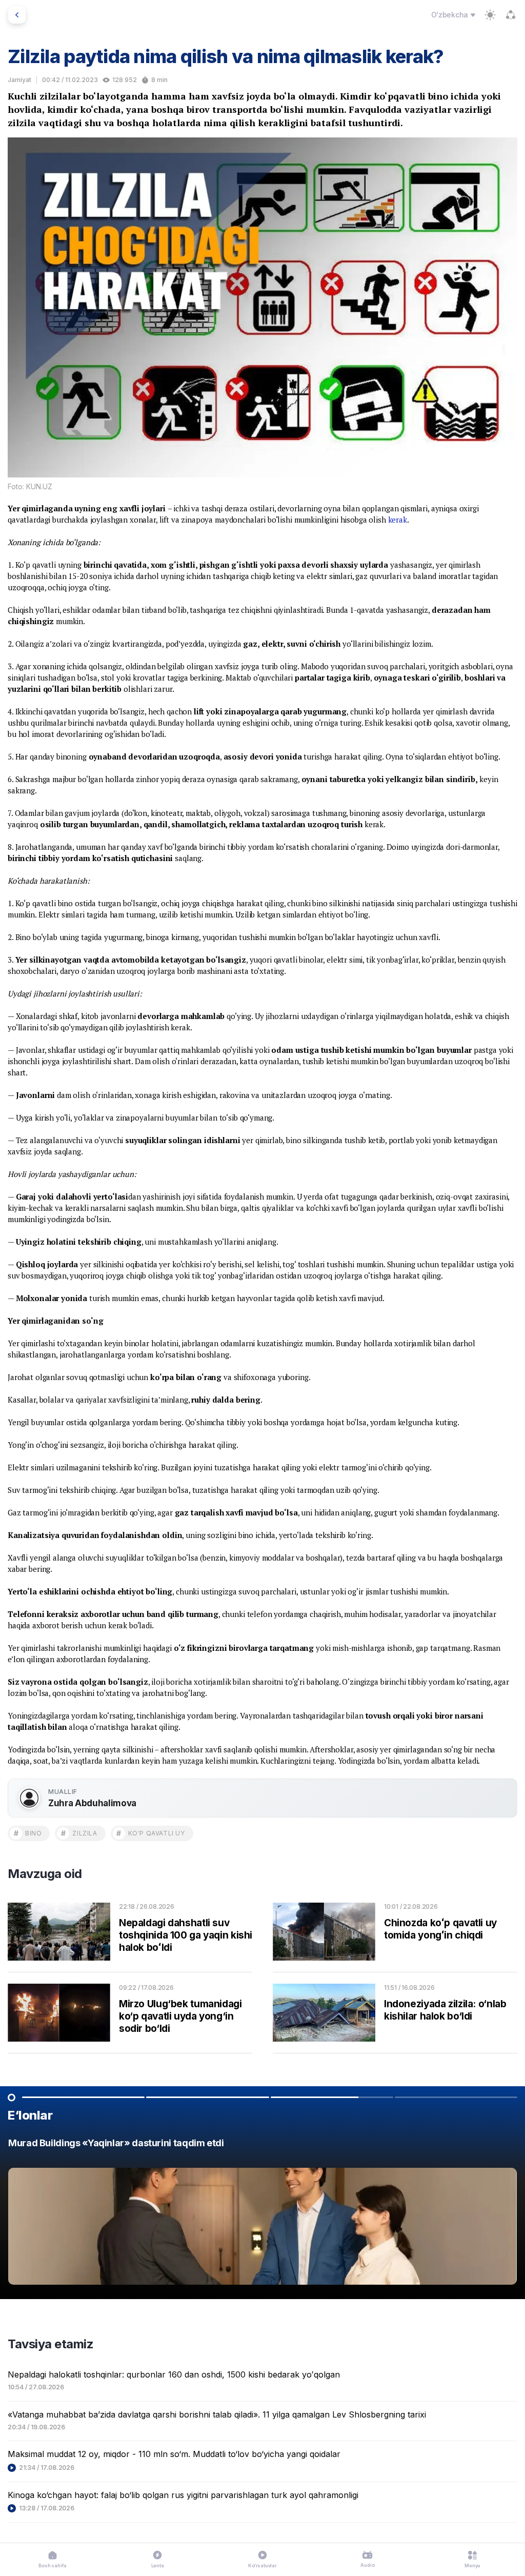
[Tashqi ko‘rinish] (490, 15)
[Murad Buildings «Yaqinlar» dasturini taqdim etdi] (262, 2214)
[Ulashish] (511, 15)
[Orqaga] (17, 15)
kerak (398, 520)
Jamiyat (19, 80)
